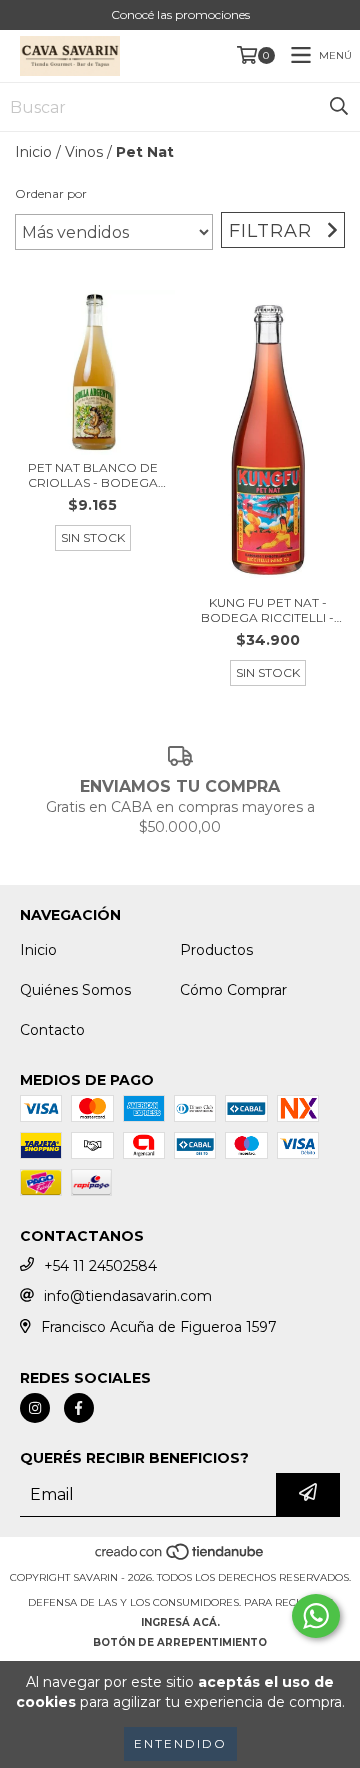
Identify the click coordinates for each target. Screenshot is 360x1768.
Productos (216, 950)
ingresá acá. (180, 1622)
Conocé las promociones (180, 14)
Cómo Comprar (233, 990)
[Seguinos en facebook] (79, 1408)
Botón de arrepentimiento (180, 1642)
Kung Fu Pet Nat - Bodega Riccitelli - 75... (267, 610)
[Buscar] (339, 107)
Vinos (84, 152)
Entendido (180, 1743)
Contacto (52, 1030)
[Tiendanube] (180, 1557)
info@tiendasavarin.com (128, 1296)
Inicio (33, 152)
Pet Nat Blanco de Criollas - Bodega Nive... (93, 475)
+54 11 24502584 (100, 1266)
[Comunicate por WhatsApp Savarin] (316, 1616)
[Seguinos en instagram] (35, 1408)
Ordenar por (51, 193)
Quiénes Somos (75, 990)
